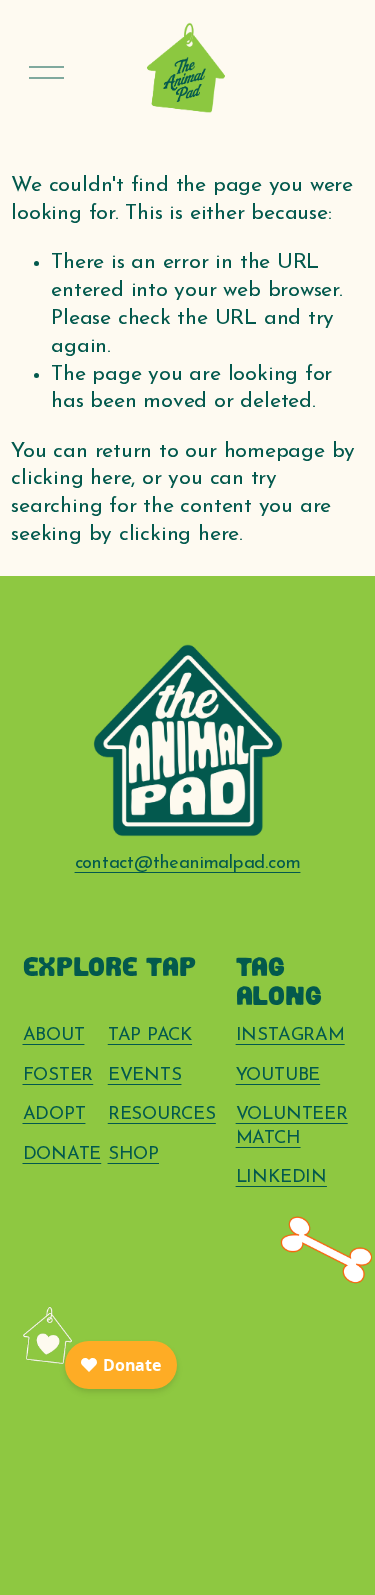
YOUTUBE (278, 1075)
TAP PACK (150, 1035)
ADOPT (54, 1114)
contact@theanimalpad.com (188, 863)
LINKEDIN (281, 1177)
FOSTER (58, 1075)
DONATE (62, 1154)
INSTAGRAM (290, 1035)
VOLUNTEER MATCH (292, 1126)
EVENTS (145, 1075)
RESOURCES (162, 1114)
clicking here (71, 478)
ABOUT (54, 1035)
